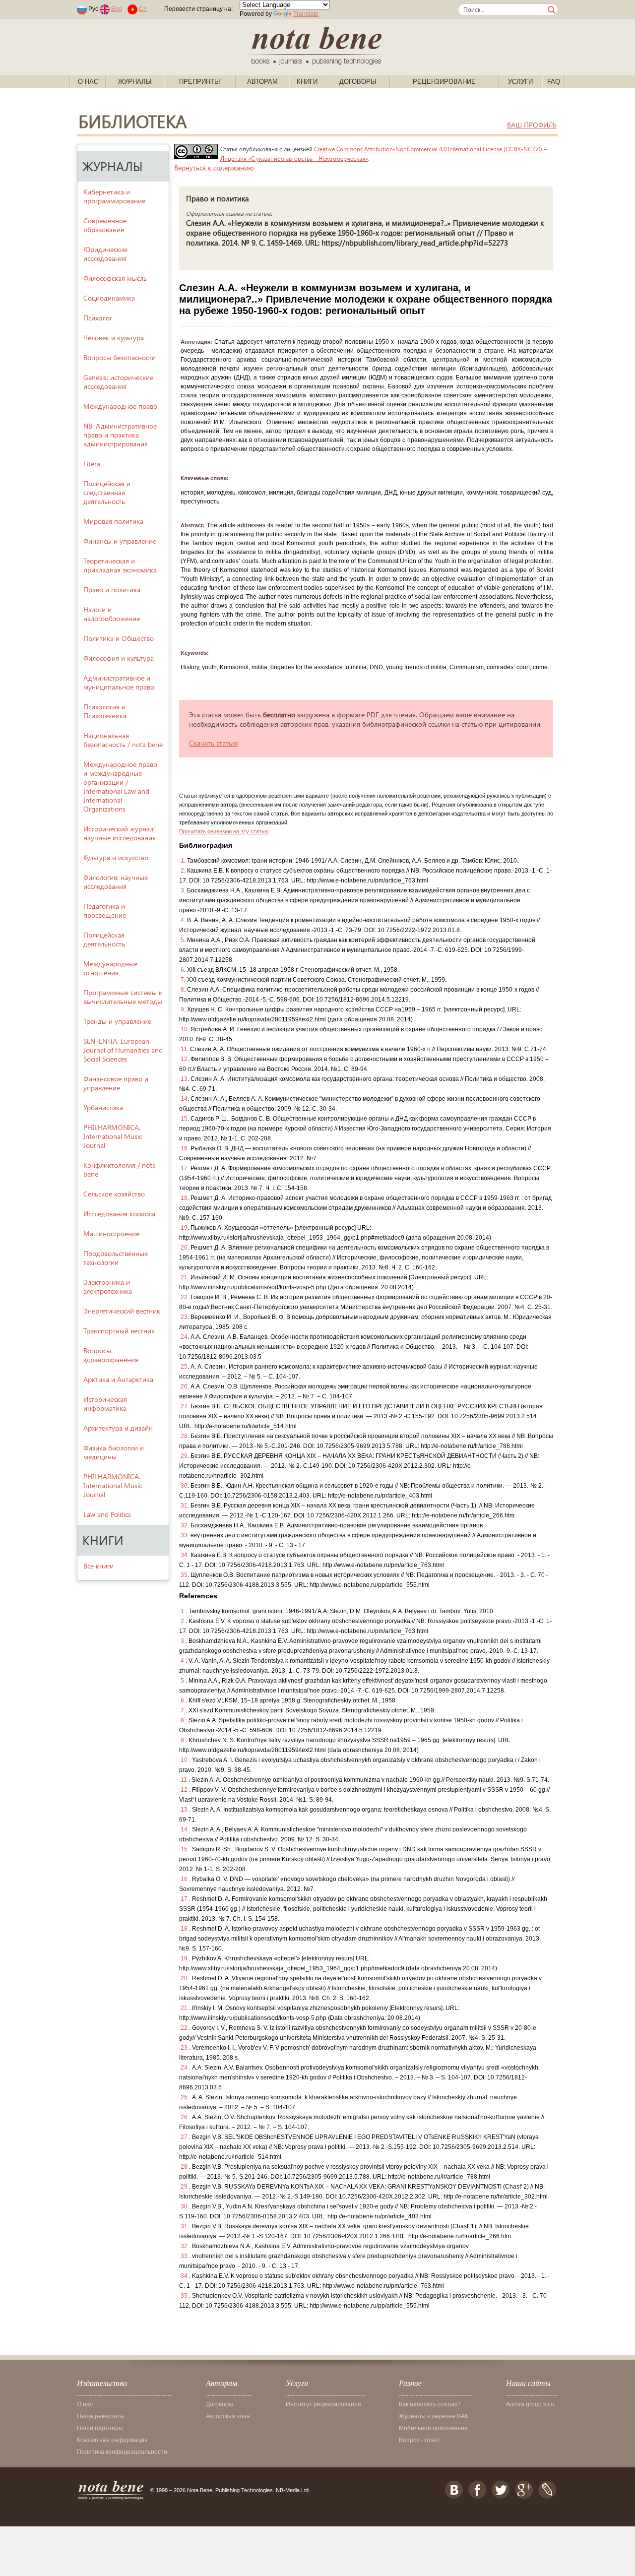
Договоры (358, 82)
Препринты (200, 82)
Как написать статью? (430, 2404)
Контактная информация (112, 2440)
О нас (88, 82)
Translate (306, 14)
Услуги (520, 82)
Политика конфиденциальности (122, 2452)
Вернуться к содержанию (214, 167)
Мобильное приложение (433, 2428)
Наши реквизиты (101, 2416)
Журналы (135, 82)
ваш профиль (532, 125)
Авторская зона (228, 2416)
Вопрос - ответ (420, 2440)
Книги (307, 82)
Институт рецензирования (323, 2404)
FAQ (554, 82)
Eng (117, 9)
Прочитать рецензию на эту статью (224, 831)
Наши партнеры (100, 2428)
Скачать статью (213, 743)
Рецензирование (444, 82)
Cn (143, 9)
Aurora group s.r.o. (531, 2404)
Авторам (262, 82)
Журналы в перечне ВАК (434, 2416)
